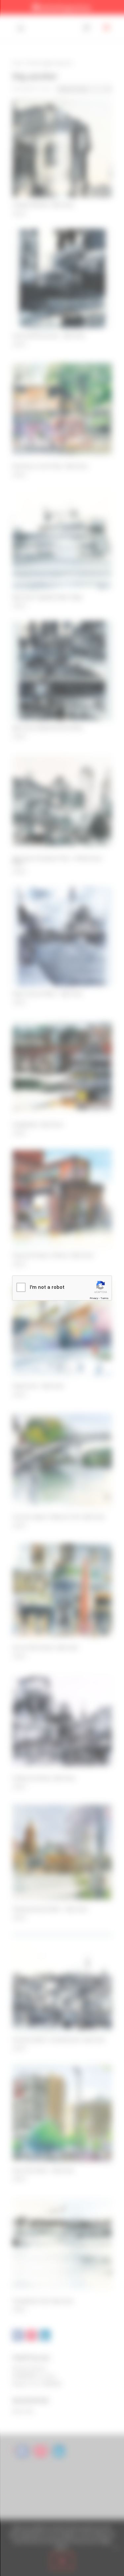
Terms (104, 1298)
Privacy (94, 1298)
